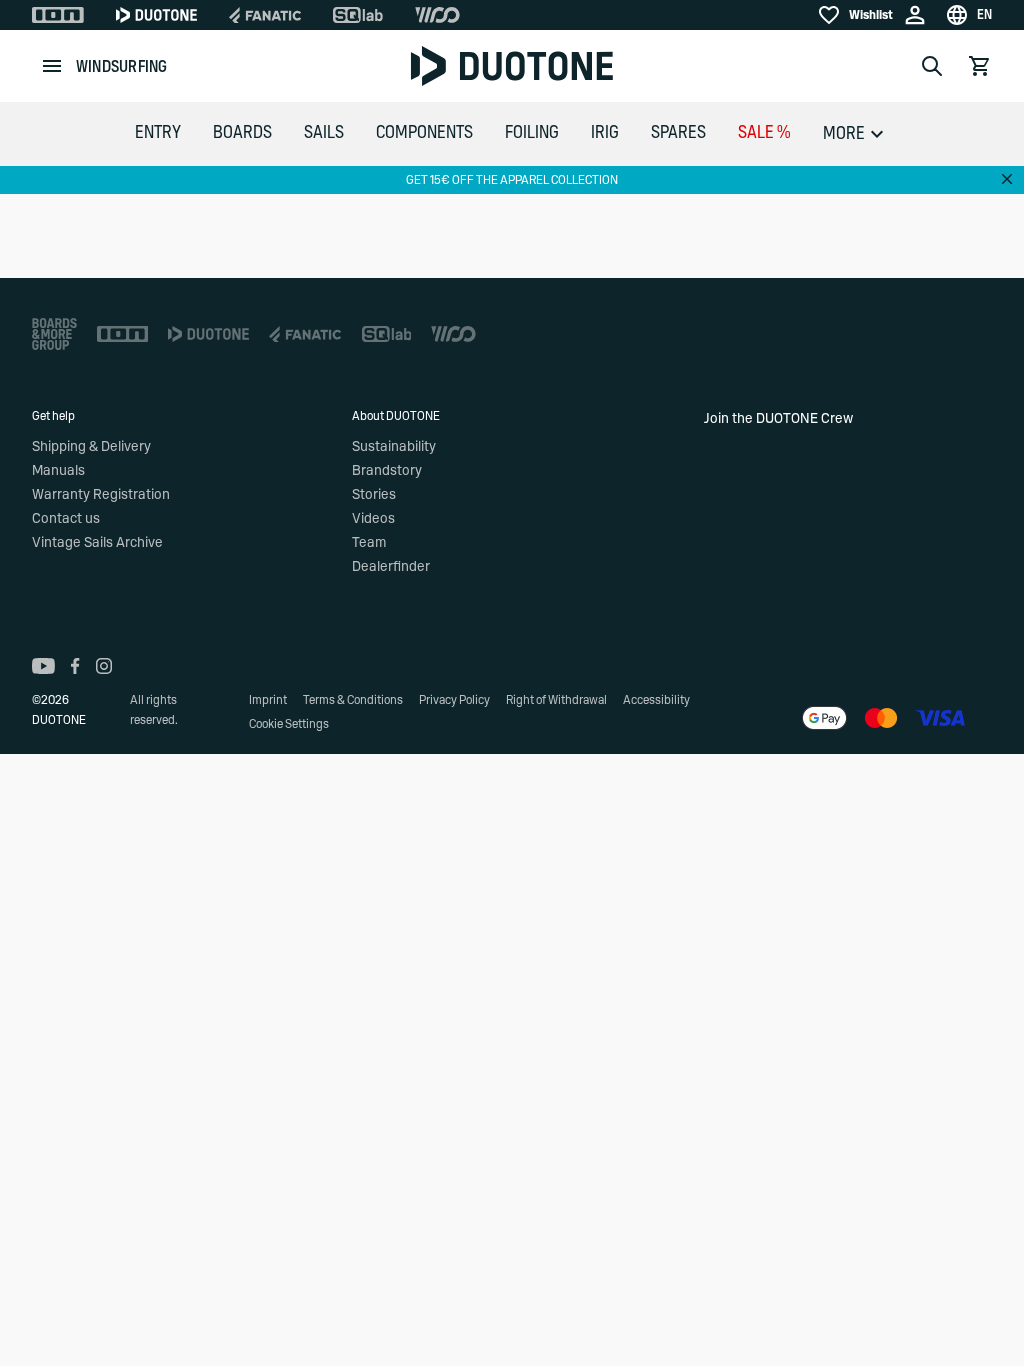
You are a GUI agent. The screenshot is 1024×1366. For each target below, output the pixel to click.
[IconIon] (58, 15)
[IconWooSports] (437, 15)
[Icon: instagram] (104, 666)
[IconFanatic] (265, 15)
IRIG (605, 133)
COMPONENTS (424, 133)
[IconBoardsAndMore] (54, 334)
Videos (373, 519)
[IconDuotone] (156, 15)
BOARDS (242, 133)
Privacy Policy (454, 700)
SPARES (678, 133)
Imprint (268, 700)
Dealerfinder (391, 567)
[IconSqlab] (358, 15)
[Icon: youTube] (43, 666)
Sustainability (394, 447)
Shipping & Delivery (91, 447)
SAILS (324, 133)
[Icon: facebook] (75, 666)
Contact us (66, 519)
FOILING (532, 133)
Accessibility (656, 700)
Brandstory (387, 471)
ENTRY (158, 133)
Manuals (58, 471)
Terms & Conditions (353, 700)
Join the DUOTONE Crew (778, 419)
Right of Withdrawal (556, 700)
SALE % (764, 133)
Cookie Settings (289, 724)
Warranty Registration (101, 495)
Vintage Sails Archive (97, 543)
